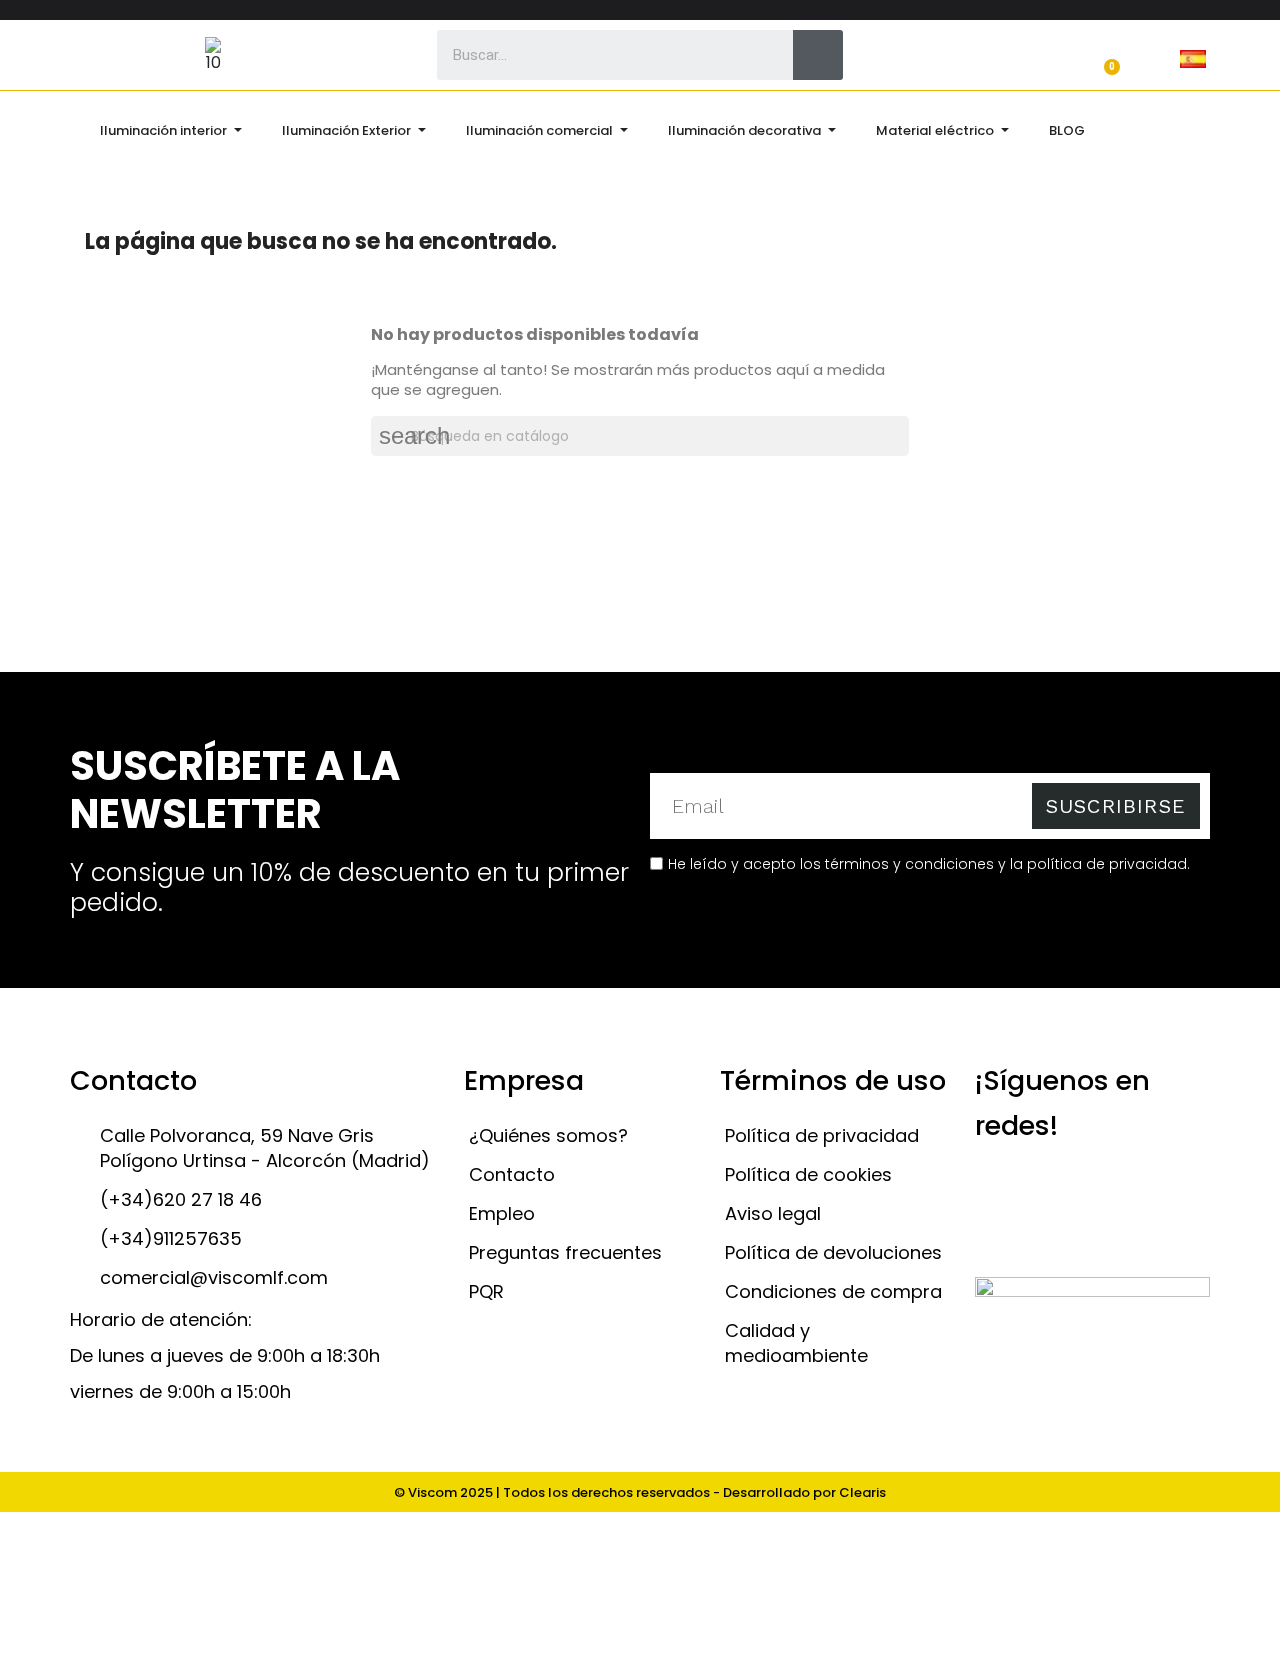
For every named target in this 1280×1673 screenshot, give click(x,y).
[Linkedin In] (997, 1235)
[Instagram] (1050, 1190)
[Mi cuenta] (935, 57)
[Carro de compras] (1103, 57)
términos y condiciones (909, 864)
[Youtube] (1155, 1190)
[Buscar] (818, 55)
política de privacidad (1107, 864)
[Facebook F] (1102, 1190)
